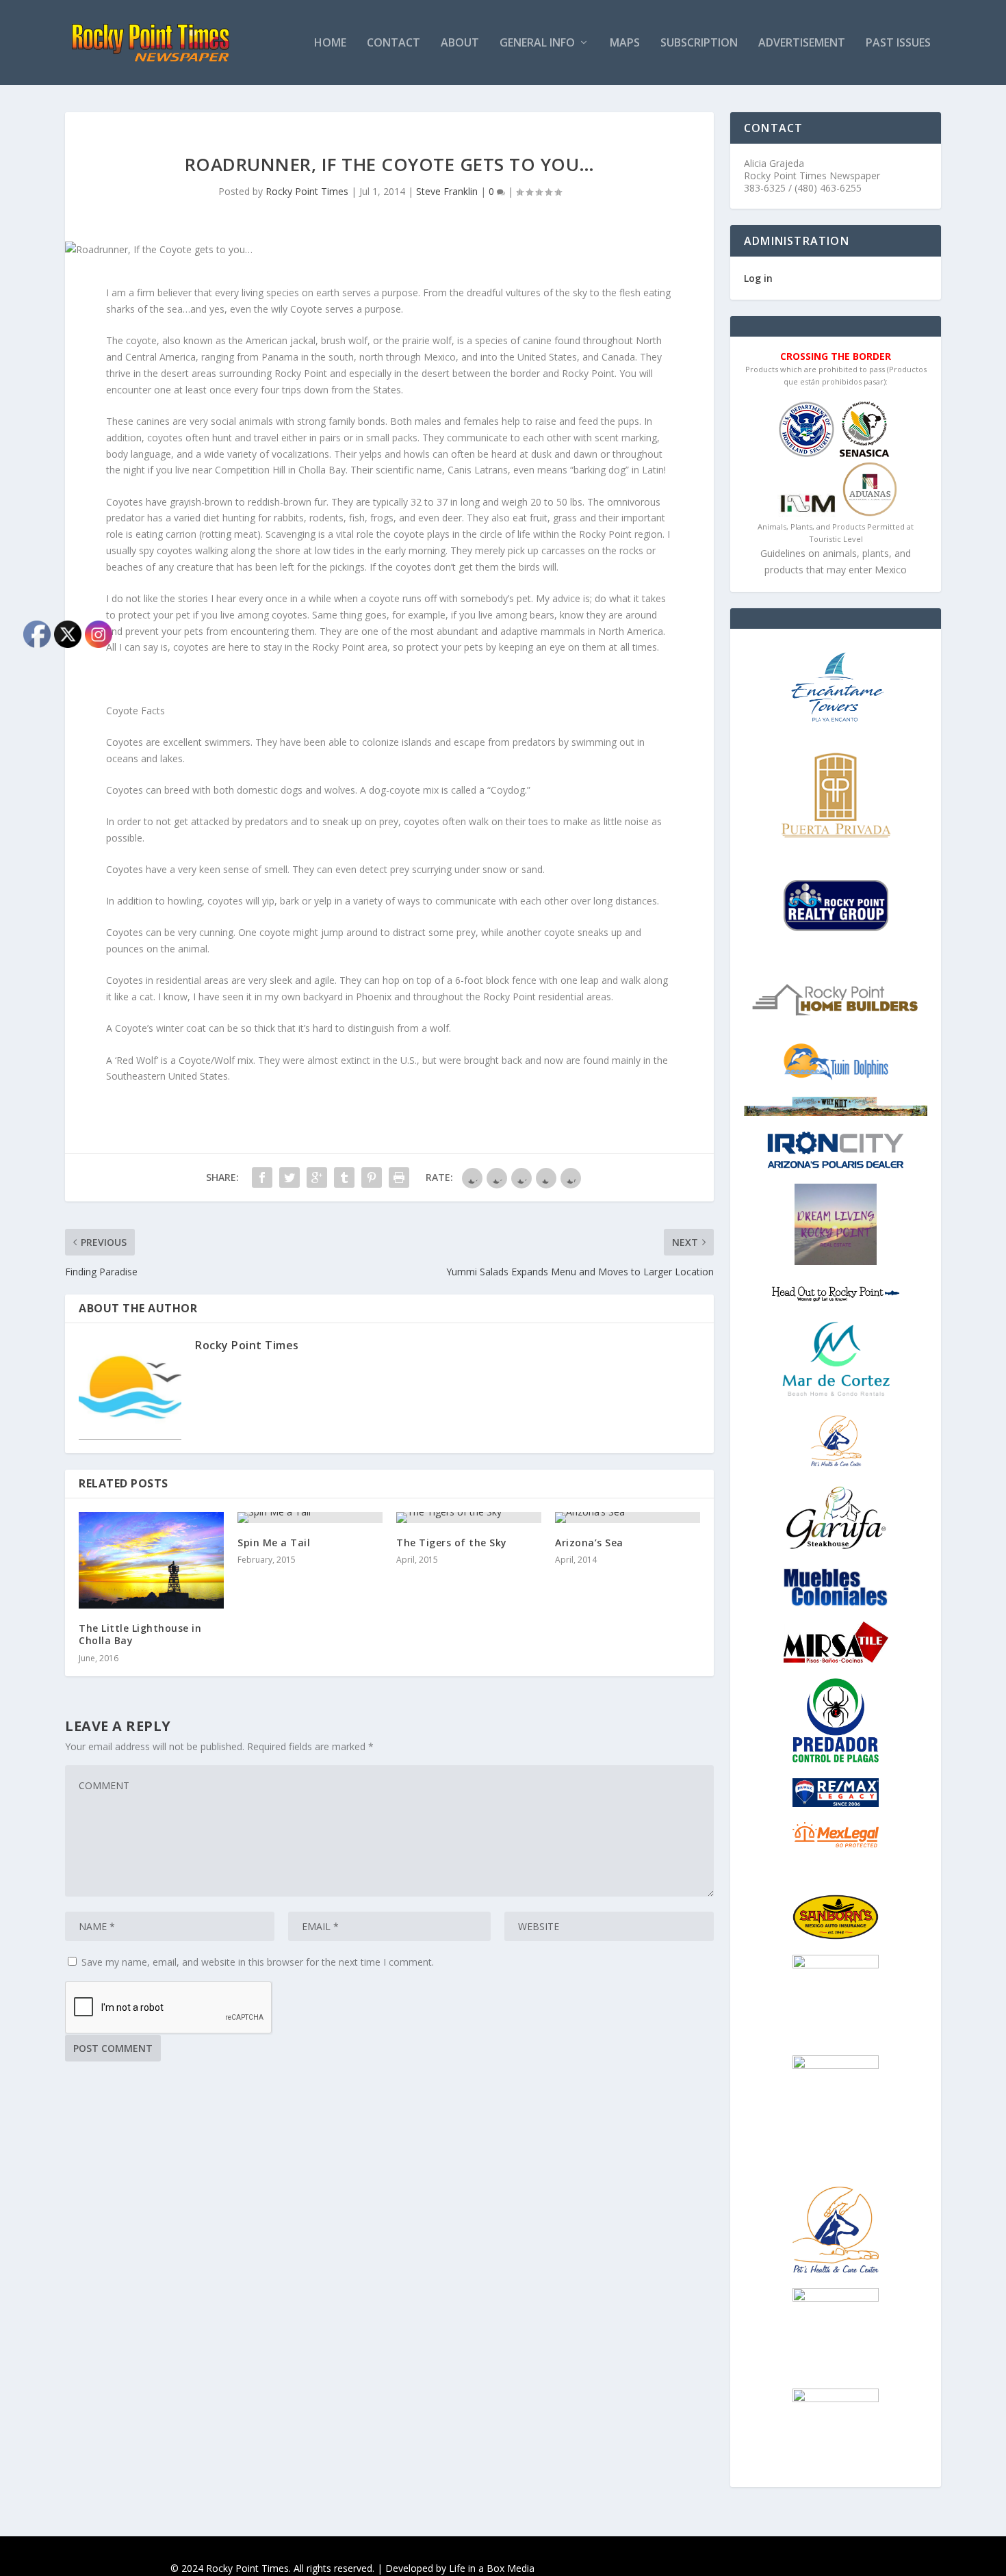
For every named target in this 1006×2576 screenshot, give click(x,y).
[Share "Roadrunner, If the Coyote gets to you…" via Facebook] (262, 1178)
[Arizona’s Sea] (628, 1518)
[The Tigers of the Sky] (469, 1518)
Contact (394, 43)
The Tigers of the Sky (452, 1543)
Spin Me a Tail (274, 1543)
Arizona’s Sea (589, 1543)
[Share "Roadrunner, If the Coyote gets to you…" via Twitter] (289, 1178)
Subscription (699, 43)
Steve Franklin (447, 191)
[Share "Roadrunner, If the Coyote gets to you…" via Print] (399, 1178)
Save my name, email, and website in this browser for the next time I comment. (258, 1962)
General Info (537, 43)
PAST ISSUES (898, 43)
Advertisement (802, 43)
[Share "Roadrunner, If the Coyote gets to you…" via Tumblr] (344, 1178)
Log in (758, 278)
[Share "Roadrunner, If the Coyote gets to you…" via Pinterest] (372, 1178)
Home (330, 43)
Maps (625, 43)
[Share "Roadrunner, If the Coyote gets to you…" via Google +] (317, 1178)
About (460, 43)
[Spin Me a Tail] (310, 1518)
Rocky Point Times (307, 191)
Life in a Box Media (492, 2568)
